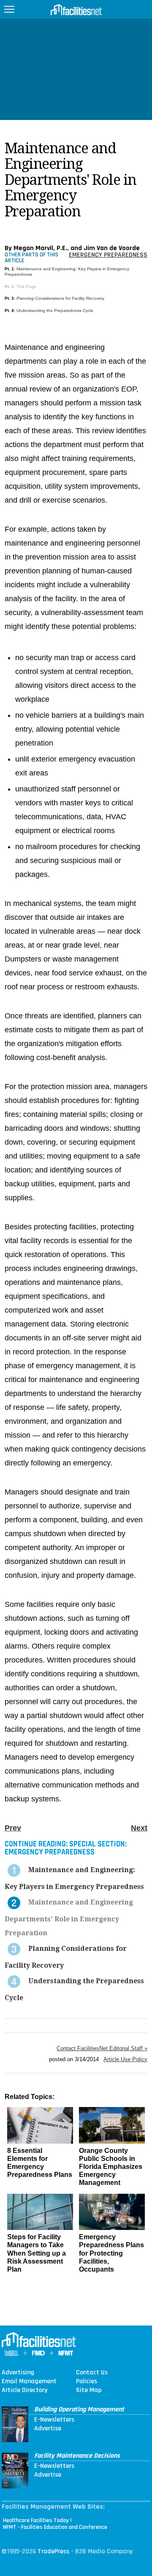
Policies (87, 2382)
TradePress (53, 2551)
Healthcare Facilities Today (36, 2520)
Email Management (29, 2382)
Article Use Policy (125, 2059)
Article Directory (24, 2390)
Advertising (18, 2373)
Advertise (48, 2429)
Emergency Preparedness (108, 255)
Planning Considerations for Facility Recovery (60, 298)
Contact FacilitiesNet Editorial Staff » (102, 2048)
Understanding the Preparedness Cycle (55, 310)
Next (139, 1828)
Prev (13, 1828)
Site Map (89, 2390)
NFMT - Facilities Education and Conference (55, 2527)
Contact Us (92, 2373)
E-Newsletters (54, 2420)
